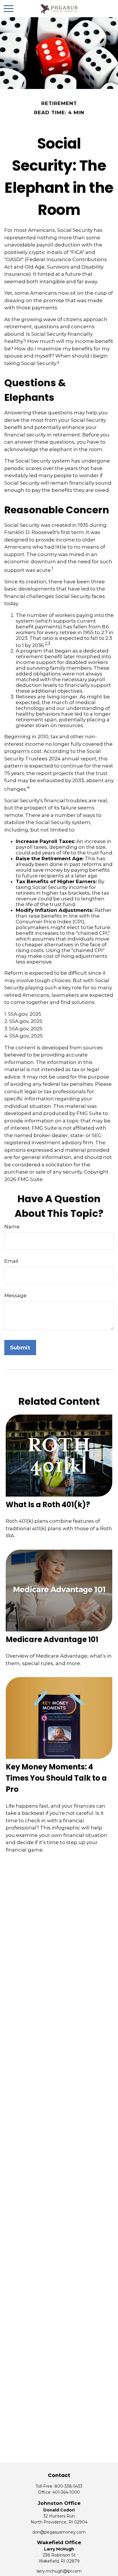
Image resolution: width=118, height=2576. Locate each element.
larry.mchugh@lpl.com (59, 2571)
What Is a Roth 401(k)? (48, 1505)
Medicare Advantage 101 (52, 1639)
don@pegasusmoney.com (59, 2532)
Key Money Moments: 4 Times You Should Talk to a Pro (56, 1778)
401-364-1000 (66, 2492)
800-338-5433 (68, 2486)
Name (12, 1227)
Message (15, 1295)
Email (11, 1261)
